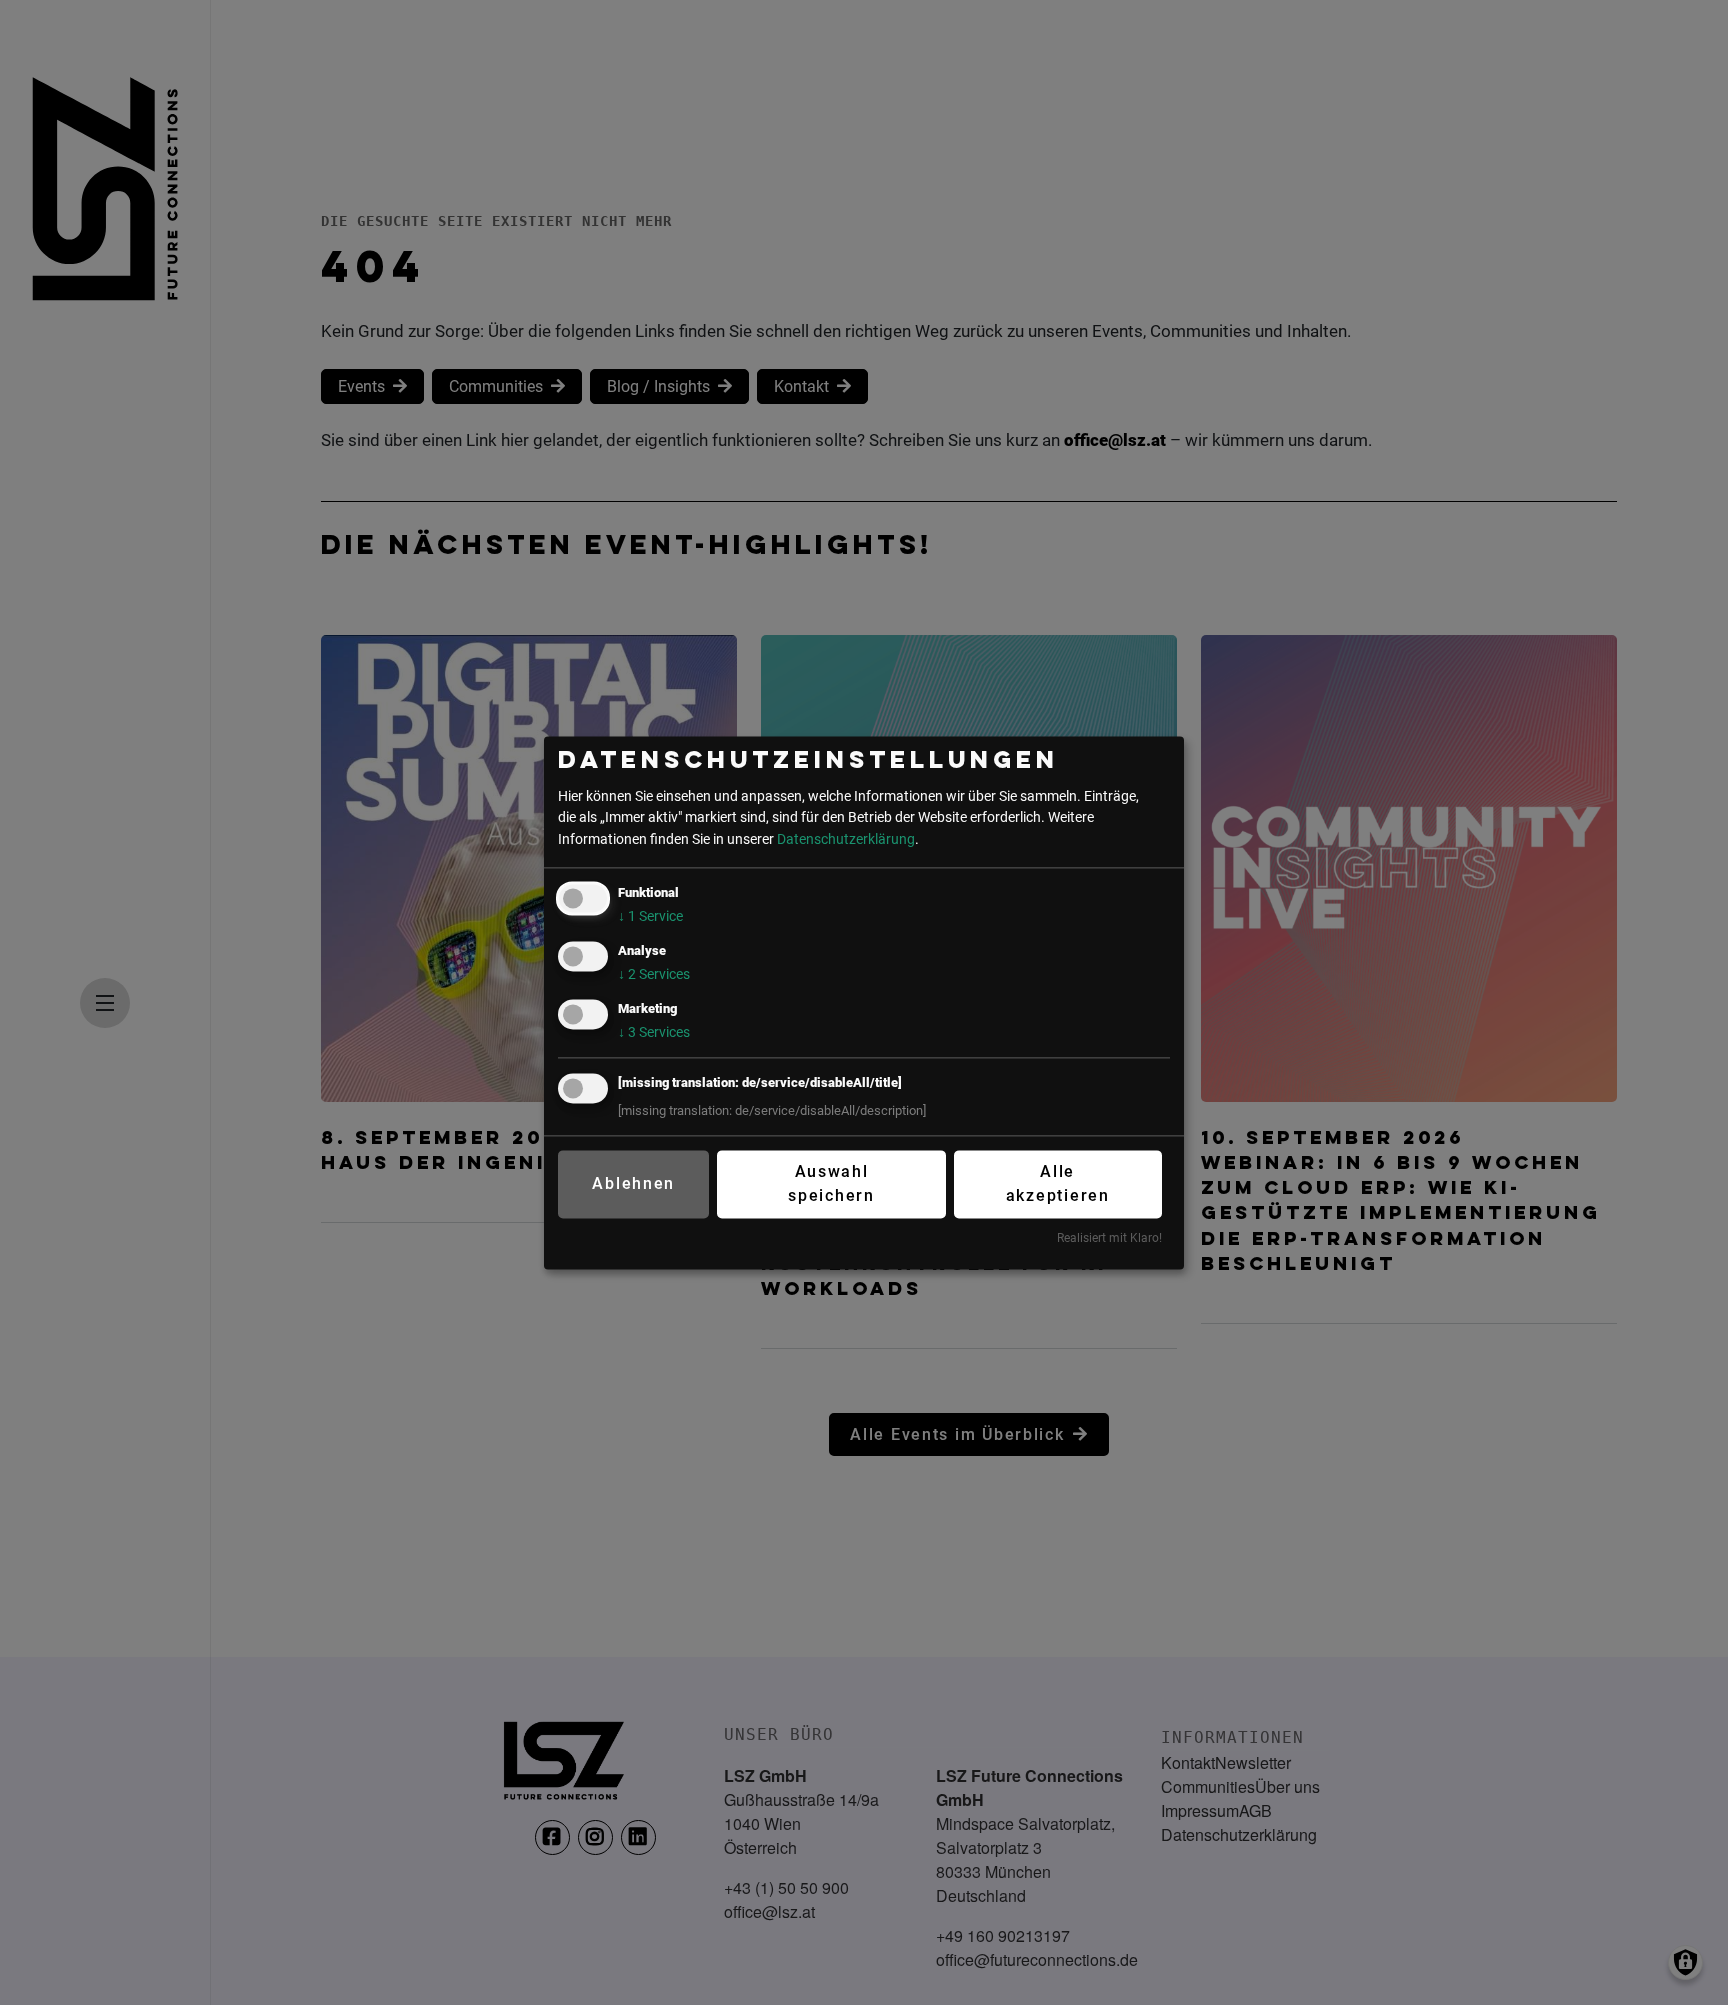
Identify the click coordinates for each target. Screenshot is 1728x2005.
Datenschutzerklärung (846, 839)
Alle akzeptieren (1058, 1184)
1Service (650, 916)
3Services (654, 1032)
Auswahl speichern (831, 1184)
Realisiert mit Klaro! (1109, 1239)
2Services (654, 974)
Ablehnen (633, 1184)
